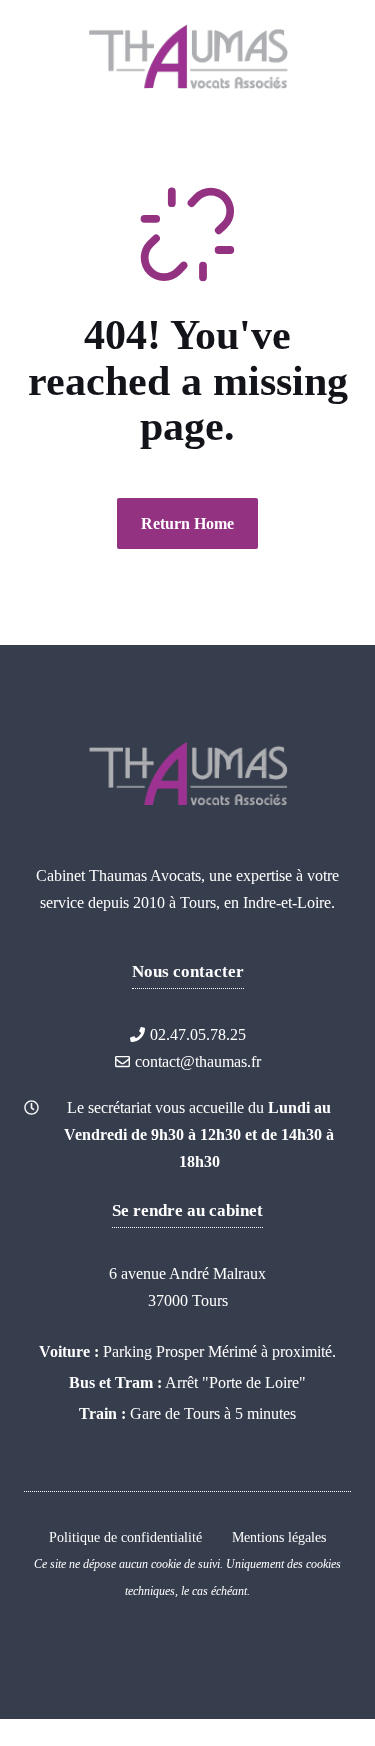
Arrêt (181, 1382)
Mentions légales (279, 1537)
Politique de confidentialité (125, 1537)
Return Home (187, 523)
